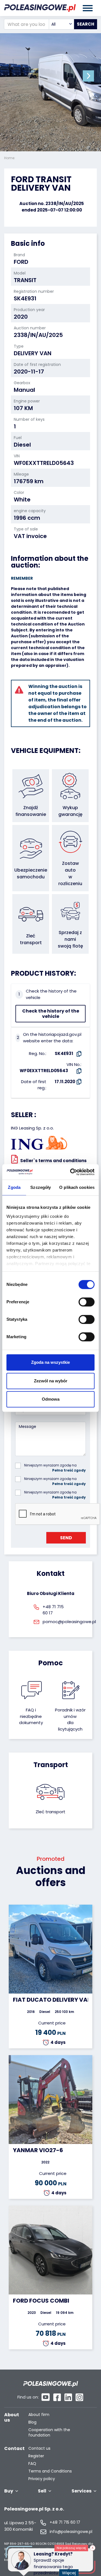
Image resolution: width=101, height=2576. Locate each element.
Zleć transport (50, 1812)
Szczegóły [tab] (41, 1187)
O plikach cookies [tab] (77, 1187)
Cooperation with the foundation (49, 2433)
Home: (10, 158)
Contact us (39, 2448)
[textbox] (61, 24)
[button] (88, 76)
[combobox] (61, 24)
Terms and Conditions (50, 2471)
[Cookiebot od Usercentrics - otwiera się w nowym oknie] (71, 1172)
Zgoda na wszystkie (50, 1362)
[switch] (87, 1302)
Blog (32, 2422)
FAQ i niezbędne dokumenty (31, 1716)
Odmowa (51, 1399)
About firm (39, 2415)
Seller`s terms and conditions (53, 1161)
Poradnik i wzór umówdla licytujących (70, 1719)
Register (36, 2456)
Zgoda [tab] (14, 1187)
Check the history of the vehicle (51, 1014)
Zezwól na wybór (51, 1381)
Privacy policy (42, 2479)
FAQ (32, 2464)
